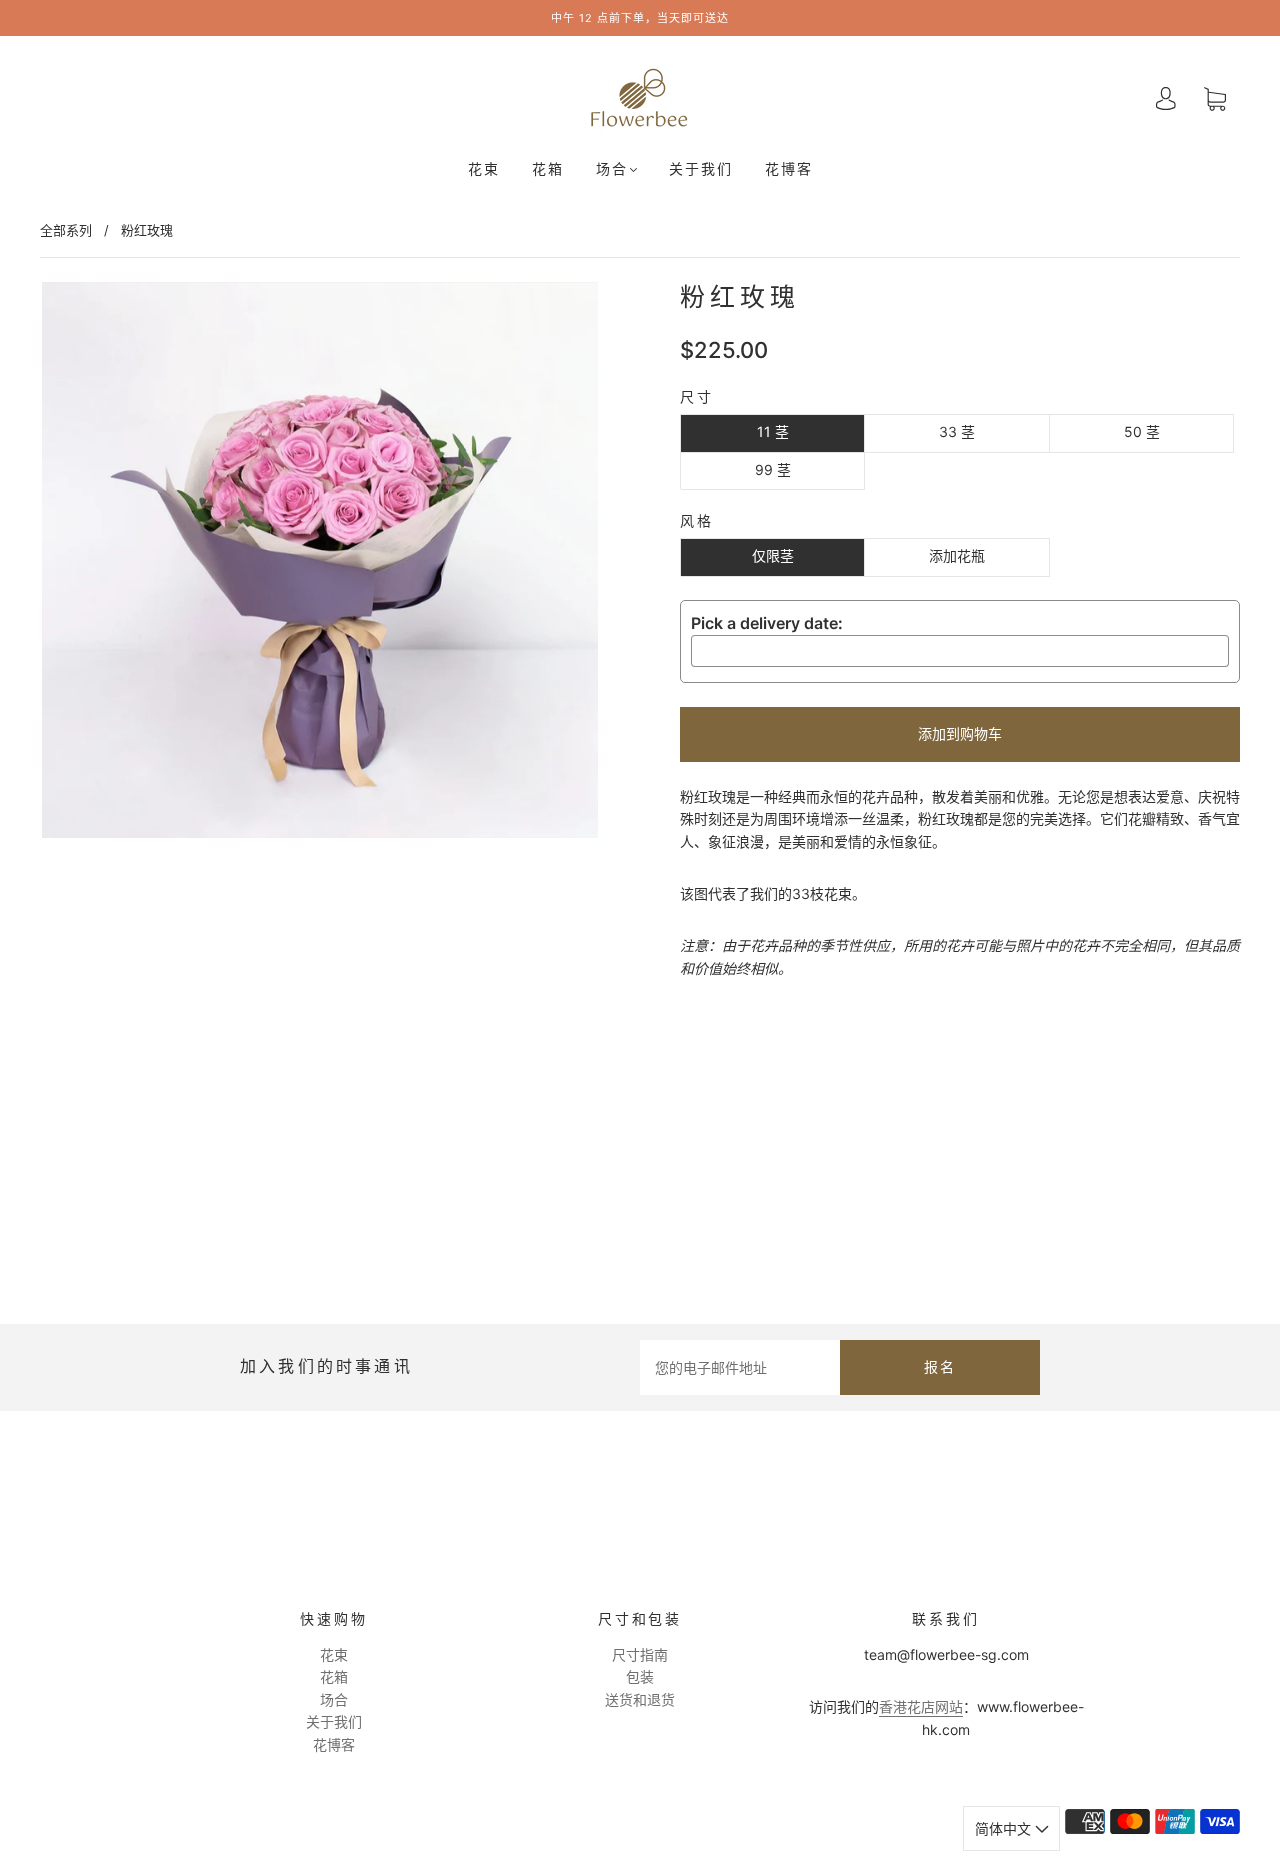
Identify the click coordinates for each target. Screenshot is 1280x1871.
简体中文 (1005, 1828)
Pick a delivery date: (767, 623)
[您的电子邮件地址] (740, 1367)
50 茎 (1142, 431)
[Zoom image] (320, 564)
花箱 (548, 169)
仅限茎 (773, 555)
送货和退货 (640, 1699)
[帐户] (1166, 98)
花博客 (789, 169)
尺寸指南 (640, 1654)
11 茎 (773, 431)
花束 (484, 169)
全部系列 (66, 230)
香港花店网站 (921, 1706)
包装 (640, 1676)
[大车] (1215, 98)
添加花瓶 (957, 555)
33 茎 (957, 431)
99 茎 (773, 469)
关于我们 (701, 169)
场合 (612, 169)
